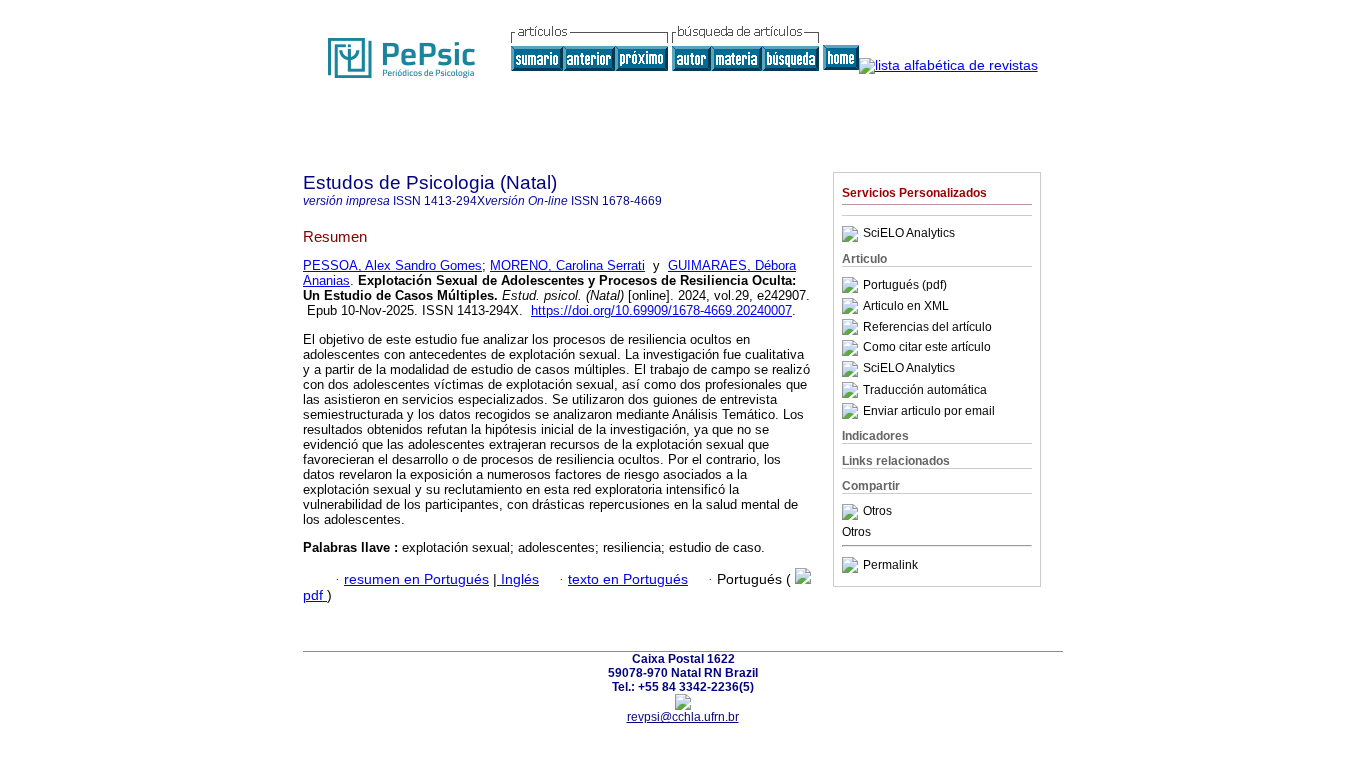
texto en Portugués (628, 579)
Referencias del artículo (927, 327)
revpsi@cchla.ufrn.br (683, 717)
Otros (877, 512)
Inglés (518, 579)
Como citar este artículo (927, 348)
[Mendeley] (852, 512)
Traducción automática (925, 390)
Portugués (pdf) (905, 285)
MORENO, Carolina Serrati (567, 265)
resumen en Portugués (416, 579)
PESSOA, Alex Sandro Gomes (392, 265)
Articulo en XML (906, 306)
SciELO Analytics (909, 234)
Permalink (890, 565)
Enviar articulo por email (929, 411)
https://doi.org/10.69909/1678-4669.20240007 (661, 310)
